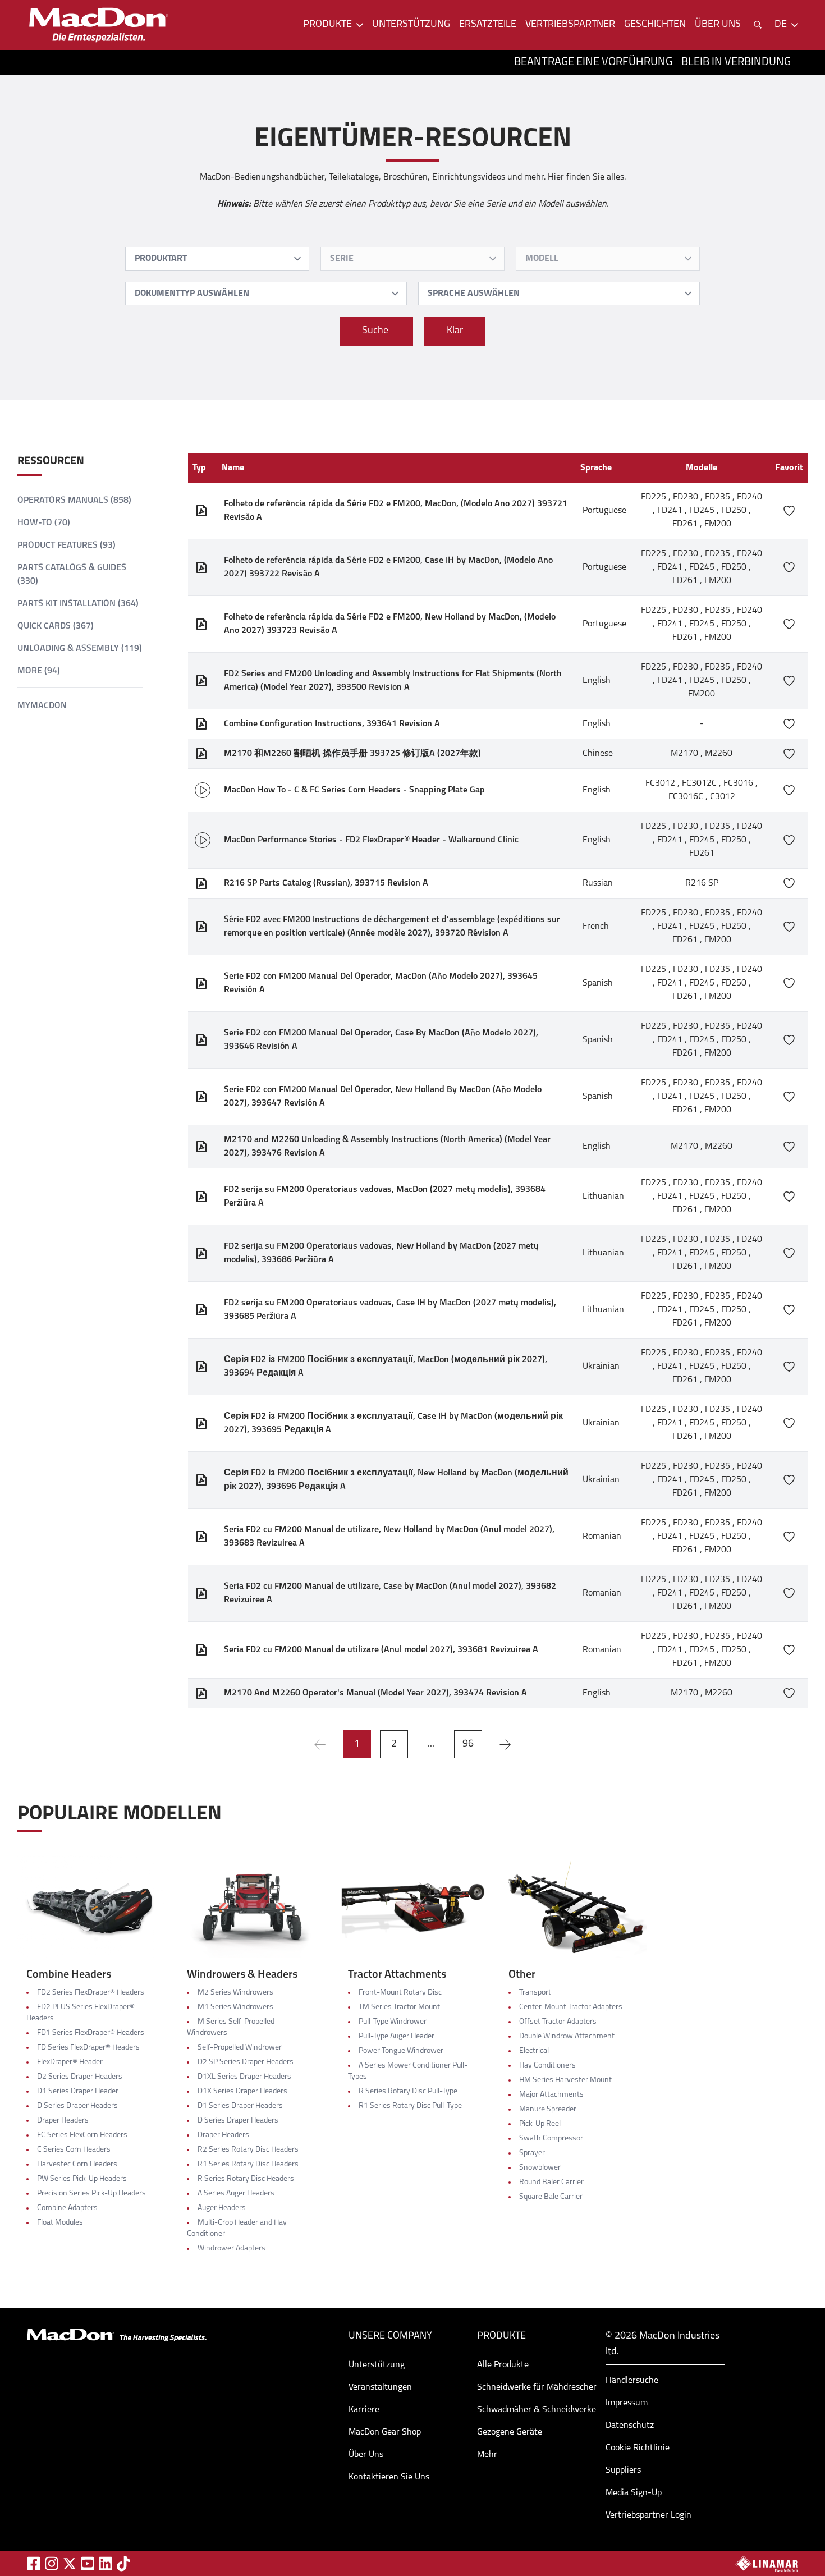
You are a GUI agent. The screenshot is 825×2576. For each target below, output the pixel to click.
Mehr (487, 2455)
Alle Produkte (503, 2365)
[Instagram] (52, 2563)
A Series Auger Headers (236, 2194)
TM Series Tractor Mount (399, 2007)
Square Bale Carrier (551, 2197)
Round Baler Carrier (551, 2182)
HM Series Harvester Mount (565, 2080)
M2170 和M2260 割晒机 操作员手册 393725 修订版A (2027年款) (352, 754)
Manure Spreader (548, 2109)
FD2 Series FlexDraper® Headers (91, 1993)
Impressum (627, 2403)
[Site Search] (758, 25)
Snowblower (540, 2168)
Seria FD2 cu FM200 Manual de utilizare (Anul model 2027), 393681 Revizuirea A (381, 1650)
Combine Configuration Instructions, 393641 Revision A (332, 724)
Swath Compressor (551, 2139)
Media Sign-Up (634, 2493)
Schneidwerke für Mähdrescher (537, 2387)
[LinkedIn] (106, 2563)
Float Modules (60, 2223)
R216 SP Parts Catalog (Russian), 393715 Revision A (326, 883)
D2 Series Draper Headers (80, 2077)
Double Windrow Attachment (567, 2036)
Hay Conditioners (547, 2066)
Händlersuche (632, 2381)
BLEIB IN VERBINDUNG (736, 62)
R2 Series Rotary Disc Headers (248, 2150)
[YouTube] (88, 2563)
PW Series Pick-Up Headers (82, 2179)
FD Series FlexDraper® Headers (88, 2048)
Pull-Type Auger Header (397, 2036)
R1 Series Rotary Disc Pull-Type (410, 2106)
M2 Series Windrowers (235, 1993)
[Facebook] (34, 2563)
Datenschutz (630, 2426)
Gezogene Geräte (510, 2432)
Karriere (364, 2410)
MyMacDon (42, 706)
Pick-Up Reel (540, 2124)
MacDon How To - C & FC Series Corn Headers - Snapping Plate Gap (354, 790)
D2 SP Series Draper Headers (246, 2062)
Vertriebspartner (570, 25)
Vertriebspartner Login (648, 2515)
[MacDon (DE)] (99, 25)
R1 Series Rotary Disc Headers (248, 2164)
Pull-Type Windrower (393, 2022)
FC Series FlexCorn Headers (82, 2135)
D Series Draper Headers (77, 2106)
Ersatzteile (488, 25)
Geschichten (655, 25)
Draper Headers (63, 2121)
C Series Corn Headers (74, 2150)
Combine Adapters (67, 2208)
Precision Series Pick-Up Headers (91, 2194)
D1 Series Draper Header (78, 2091)
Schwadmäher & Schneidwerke (537, 2410)
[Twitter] (70, 2564)
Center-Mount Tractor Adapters (571, 2007)
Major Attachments (551, 2095)
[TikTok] (123, 2563)
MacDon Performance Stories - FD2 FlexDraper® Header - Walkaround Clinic (371, 840)
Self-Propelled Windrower (240, 2048)
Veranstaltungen (380, 2387)
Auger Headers (222, 2208)
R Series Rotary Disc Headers (246, 2179)
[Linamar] (767, 2564)
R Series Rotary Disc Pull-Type (408, 2091)
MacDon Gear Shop (385, 2432)
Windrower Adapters (232, 2249)
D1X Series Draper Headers (242, 2091)
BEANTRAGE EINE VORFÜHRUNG (593, 62)
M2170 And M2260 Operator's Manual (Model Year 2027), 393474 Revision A (375, 1693)
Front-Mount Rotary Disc (400, 1993)
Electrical (534, 2051)
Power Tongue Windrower (401, 2051)
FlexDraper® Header (70, 2062)
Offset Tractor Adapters (558, 2022)
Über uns (718, 25)
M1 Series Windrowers (235, 2007)
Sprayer (532, 2153)
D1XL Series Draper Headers (244, 2077)
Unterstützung (411, 25)
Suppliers (623, 2470)
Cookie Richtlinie (638, 2448)
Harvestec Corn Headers (77, 2164)
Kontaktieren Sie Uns (389, 2477)
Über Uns (366, 2455)
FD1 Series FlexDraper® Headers (91, 2033)
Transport (535, 1993)
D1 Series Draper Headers (240, 2106)
